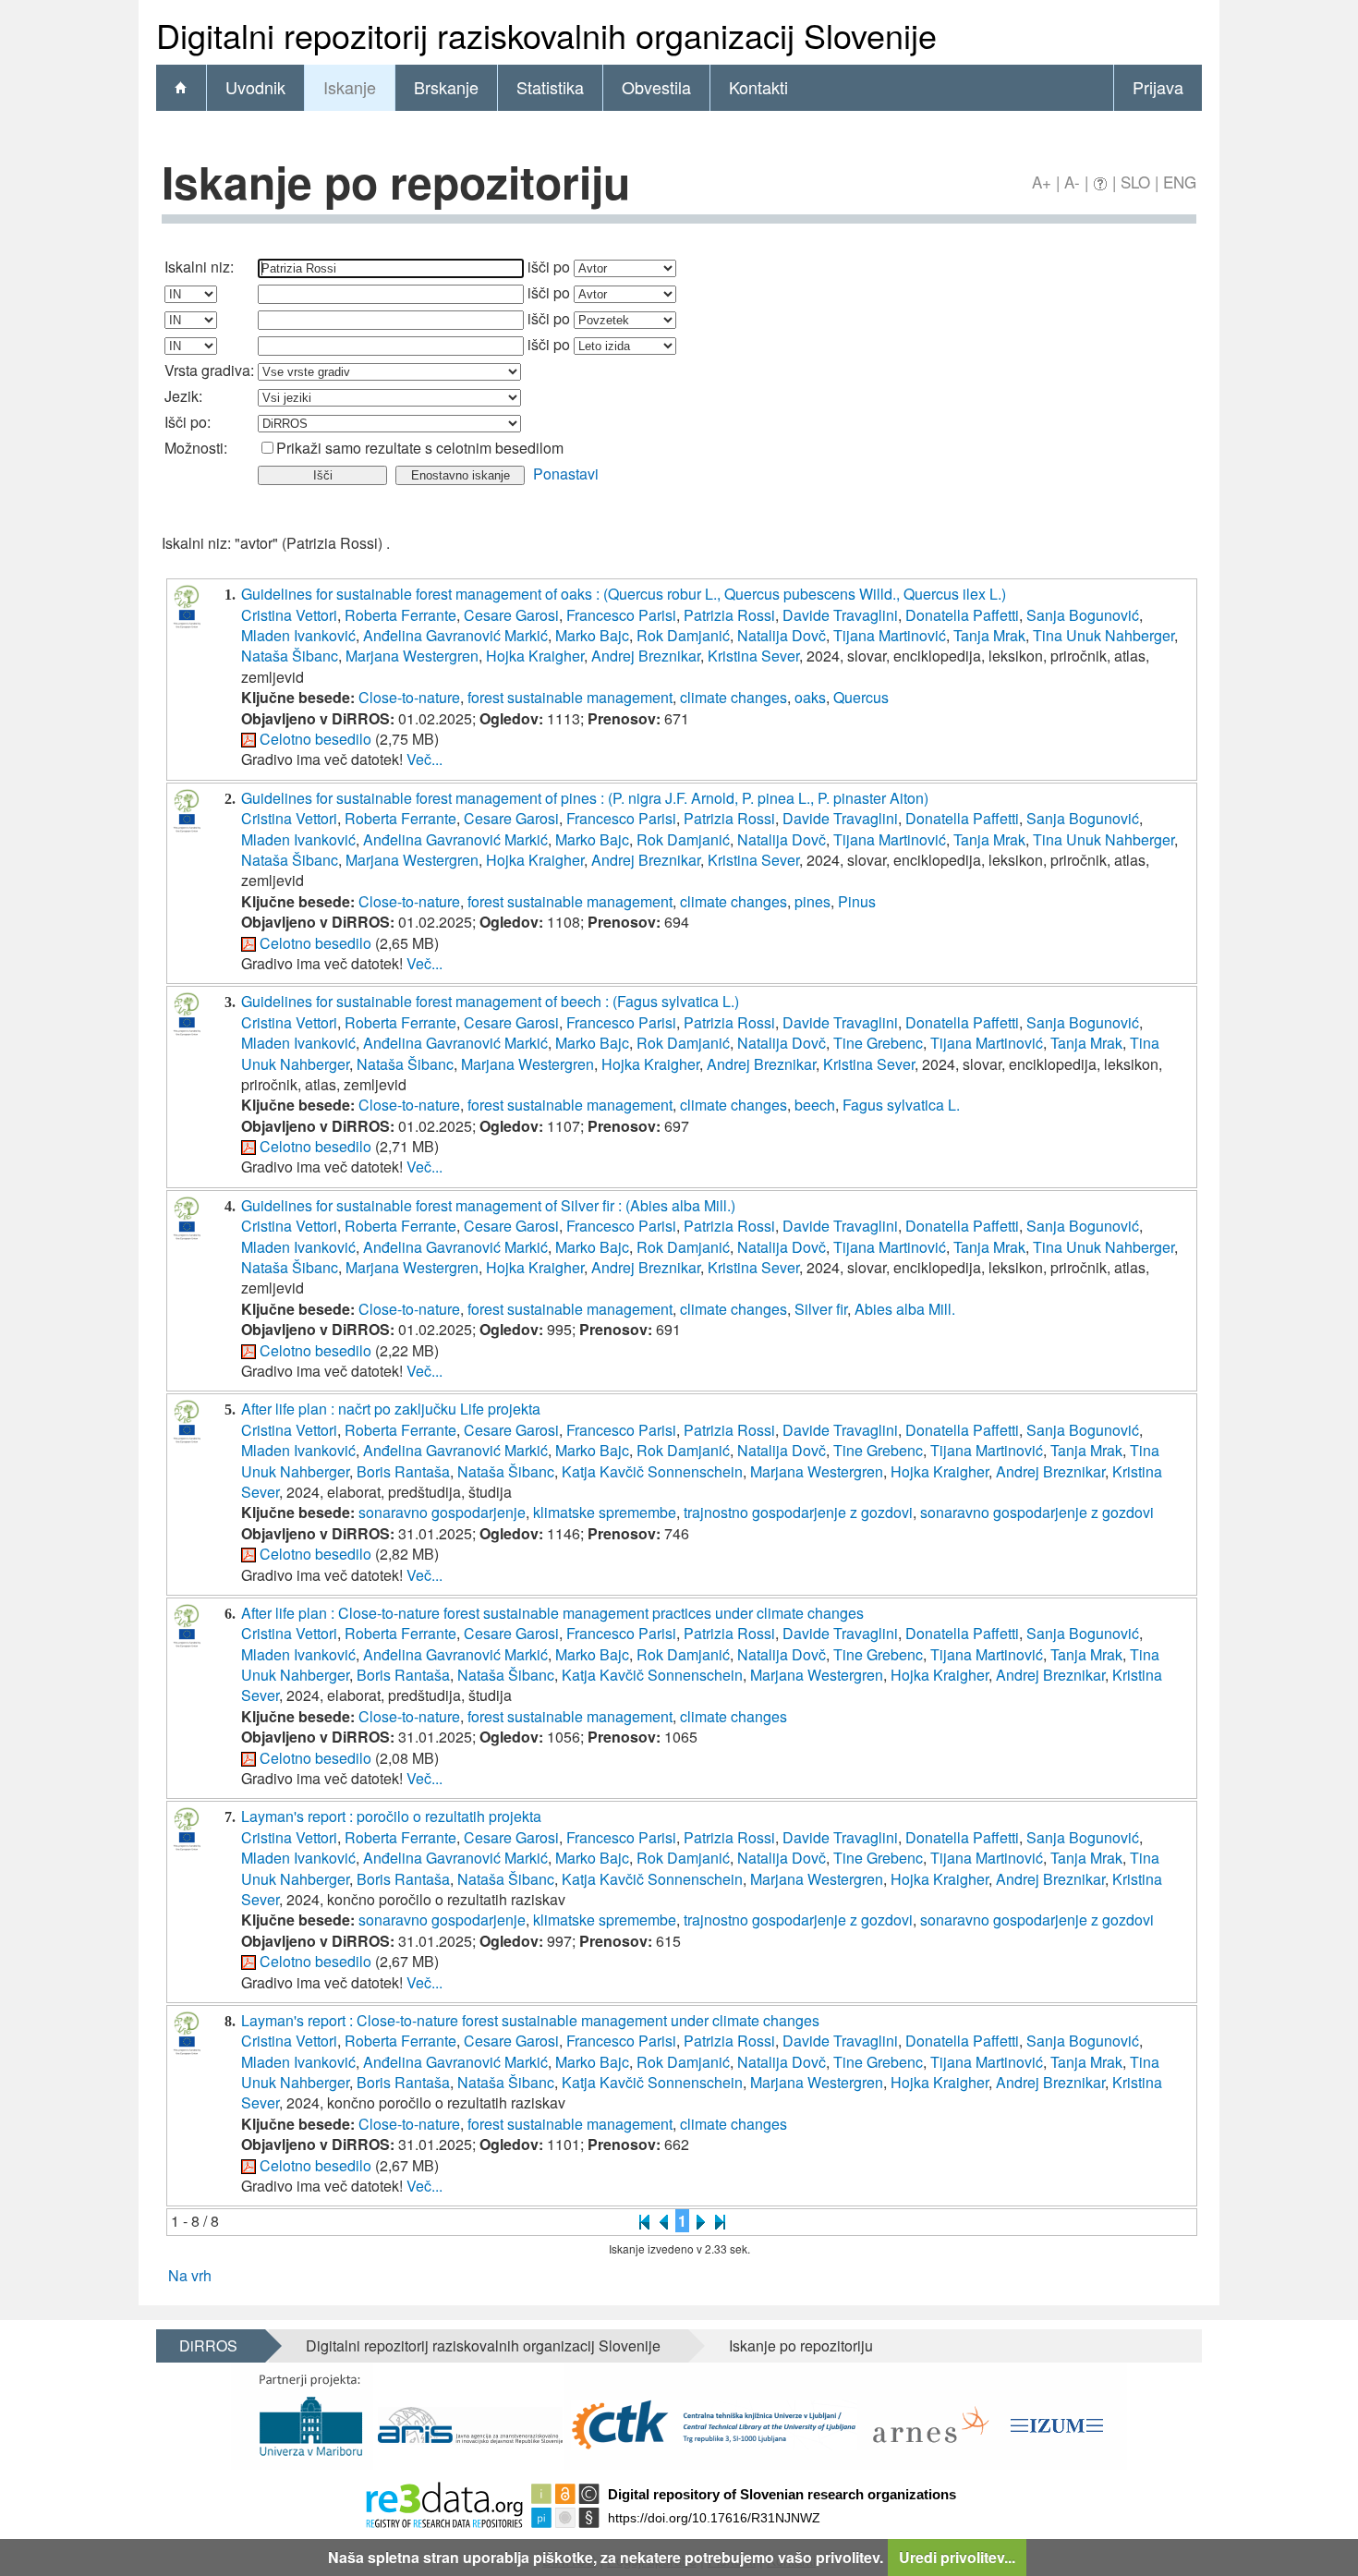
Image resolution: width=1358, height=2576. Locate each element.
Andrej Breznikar (646, 656)
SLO (1135, 182)
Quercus (861, 697)
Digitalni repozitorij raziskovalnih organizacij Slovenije (483, 2345)
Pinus (857, 901)
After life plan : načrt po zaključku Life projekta (391, 1409)
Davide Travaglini (840, 615)
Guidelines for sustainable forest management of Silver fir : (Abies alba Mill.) (488, 1205)
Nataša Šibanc (290, 656)
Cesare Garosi (511, 615)
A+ (1042, 182)
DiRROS (208, 2345)
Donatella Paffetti (962, 615)
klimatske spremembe (605, 1512)
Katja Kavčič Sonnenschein (652, 1471)
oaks (810, 697)
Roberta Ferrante (400, 615)
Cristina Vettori (289, 615)
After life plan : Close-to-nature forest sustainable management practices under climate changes (552, 1613)
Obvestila (656, 87)
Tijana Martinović (890, 635)
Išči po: (188, 422)
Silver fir (821, 1309)
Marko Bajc (592, 635)
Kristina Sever (753, 656)
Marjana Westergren (412, 656)
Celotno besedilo (315, 739)
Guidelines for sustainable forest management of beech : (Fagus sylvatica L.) (490, 1001)
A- (1072, 182)
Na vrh (190, 2275)
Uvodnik (255, 87)
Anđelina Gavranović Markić (455, 635)
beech (815, 1105)
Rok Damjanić (683, 635)
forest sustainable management (570, 697)
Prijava (1158, 87)
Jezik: (183, 396)
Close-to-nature (409, 697)
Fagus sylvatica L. (901, 1105)
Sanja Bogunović (1083, 615)
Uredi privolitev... (957, 2557)
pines (812, 901)
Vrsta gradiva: (209, 370)
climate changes (734, 697)
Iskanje (350, 87)
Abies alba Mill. (905, 1309)
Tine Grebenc (878, 1043)
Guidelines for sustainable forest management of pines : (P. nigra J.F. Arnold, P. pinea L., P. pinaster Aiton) (585, 798)
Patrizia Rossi (729, 615)
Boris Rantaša (403, 1471)
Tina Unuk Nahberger (1103, 635)
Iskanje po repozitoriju (801, 2345)
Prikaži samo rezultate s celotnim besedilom (420, 448)
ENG (1180, 182)
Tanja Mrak (989, 635)
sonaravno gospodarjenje (442, 1512)
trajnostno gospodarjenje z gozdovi (798, 1512)
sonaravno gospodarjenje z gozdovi (1037, 1512)
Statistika (550, 87)
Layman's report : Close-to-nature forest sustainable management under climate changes (530, 2020)
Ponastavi (566, 474)
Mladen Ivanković (298, 635)
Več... (424, 759)
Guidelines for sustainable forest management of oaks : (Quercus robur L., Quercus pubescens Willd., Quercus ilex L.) (624, 594)
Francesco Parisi (621, 615)
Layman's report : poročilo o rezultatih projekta (391, 1816)
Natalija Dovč (782, 635)
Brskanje (446, 87)
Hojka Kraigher (535, 656)
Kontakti (758, 87)
